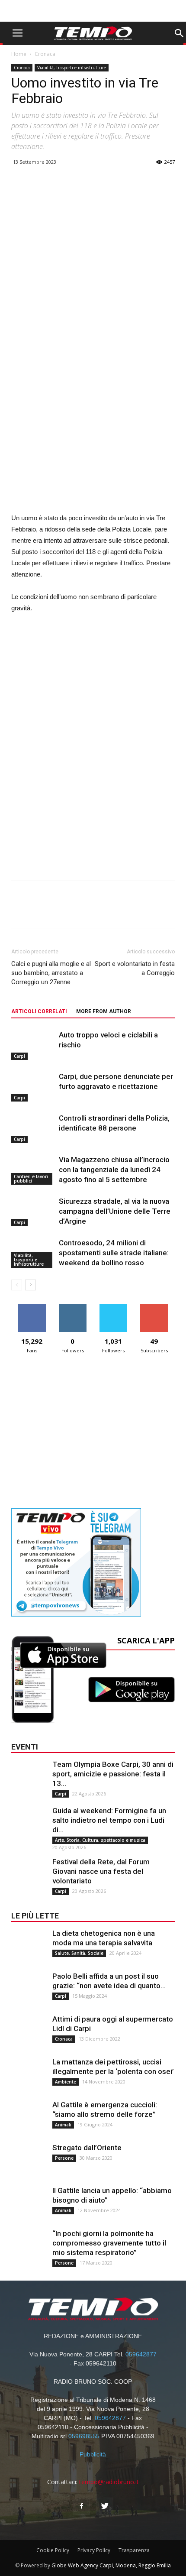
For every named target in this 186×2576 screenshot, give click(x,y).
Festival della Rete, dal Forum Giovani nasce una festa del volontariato (101, 1871)
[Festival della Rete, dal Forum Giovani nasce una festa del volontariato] (29, 1874)
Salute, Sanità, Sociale (79, 1953)
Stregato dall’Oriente (87, 2148)
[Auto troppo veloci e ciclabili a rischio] (33, 1045)
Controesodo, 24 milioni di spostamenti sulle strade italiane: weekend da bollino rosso (114, 1253)
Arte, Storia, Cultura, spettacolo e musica (100, 1840)
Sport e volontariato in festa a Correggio (135, 968)
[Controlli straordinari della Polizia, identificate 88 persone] (33, 1128)
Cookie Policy (53, 2550)
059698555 (84, 2436)
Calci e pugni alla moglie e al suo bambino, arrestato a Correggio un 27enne (51, 973)
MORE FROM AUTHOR (104, 1011)
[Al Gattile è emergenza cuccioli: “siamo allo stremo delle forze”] (29, 2117)
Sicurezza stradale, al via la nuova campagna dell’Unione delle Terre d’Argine (115, 1211)
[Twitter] (105, 2506)
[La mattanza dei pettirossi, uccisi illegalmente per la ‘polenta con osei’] (29, 2074)
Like (32, 1307)
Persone (64, 2158)
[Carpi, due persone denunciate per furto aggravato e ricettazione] (33, 1087)
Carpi (19, 1056)
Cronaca (45, 54)
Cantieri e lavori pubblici (31, 1179)
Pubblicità (93, 2454)
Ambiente (66, 2082)
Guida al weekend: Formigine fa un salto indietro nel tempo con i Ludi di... (109, 1820)
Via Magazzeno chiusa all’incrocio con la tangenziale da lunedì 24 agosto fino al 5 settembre (114, 1170)
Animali (63, 2125)
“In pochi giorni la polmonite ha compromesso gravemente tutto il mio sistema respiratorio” (109, 2243)
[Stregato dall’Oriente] (29, 2160)
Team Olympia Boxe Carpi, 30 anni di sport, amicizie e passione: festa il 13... (113, 1774)
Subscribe (154, 1307)
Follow (72, 1307)
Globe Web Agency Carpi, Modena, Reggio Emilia (111, 2565)
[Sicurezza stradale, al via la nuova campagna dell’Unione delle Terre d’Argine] (33, 1211)
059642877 (141, 2354)
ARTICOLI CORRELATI (39, 1011)
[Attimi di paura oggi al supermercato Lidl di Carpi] (29, 2032)
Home (19, 54)
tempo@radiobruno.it (109, 2482)
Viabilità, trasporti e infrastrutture (72, 68)
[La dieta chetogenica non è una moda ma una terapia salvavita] (29, 1946)
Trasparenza (134, 2550)
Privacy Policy (94, 2550)
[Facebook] (81, 2506)
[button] (179, 33)
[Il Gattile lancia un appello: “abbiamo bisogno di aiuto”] (29, 2203)
